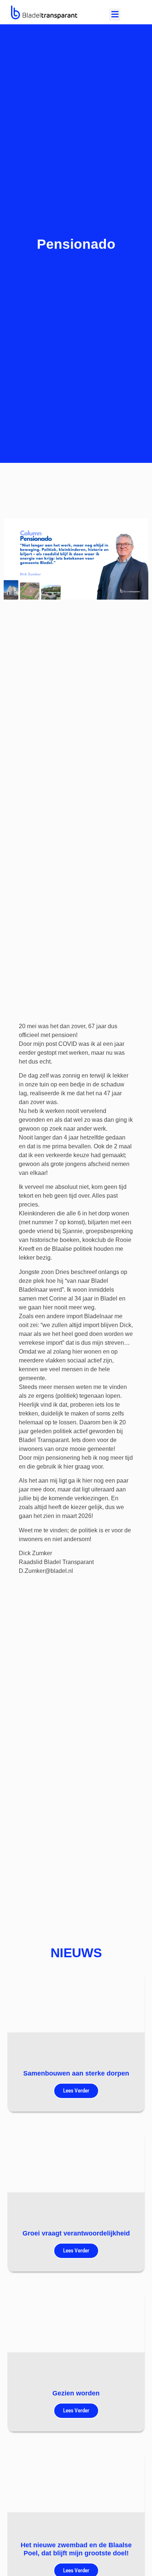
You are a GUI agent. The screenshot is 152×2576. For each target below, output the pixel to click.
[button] (115, 15)
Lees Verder (76, 2091)
